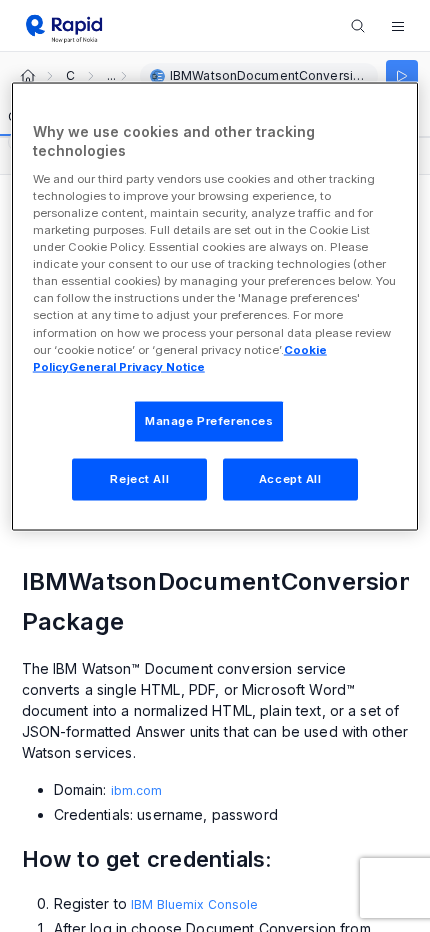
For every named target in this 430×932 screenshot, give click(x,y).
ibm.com (137, 790)
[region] (215, 306)
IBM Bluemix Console (194, 904)
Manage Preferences (209, 420)
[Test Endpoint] (402, 76)
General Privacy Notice (137, 366)
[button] (398, 26)
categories (70, 76)
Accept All (290, 478)
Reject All (139, 478)
